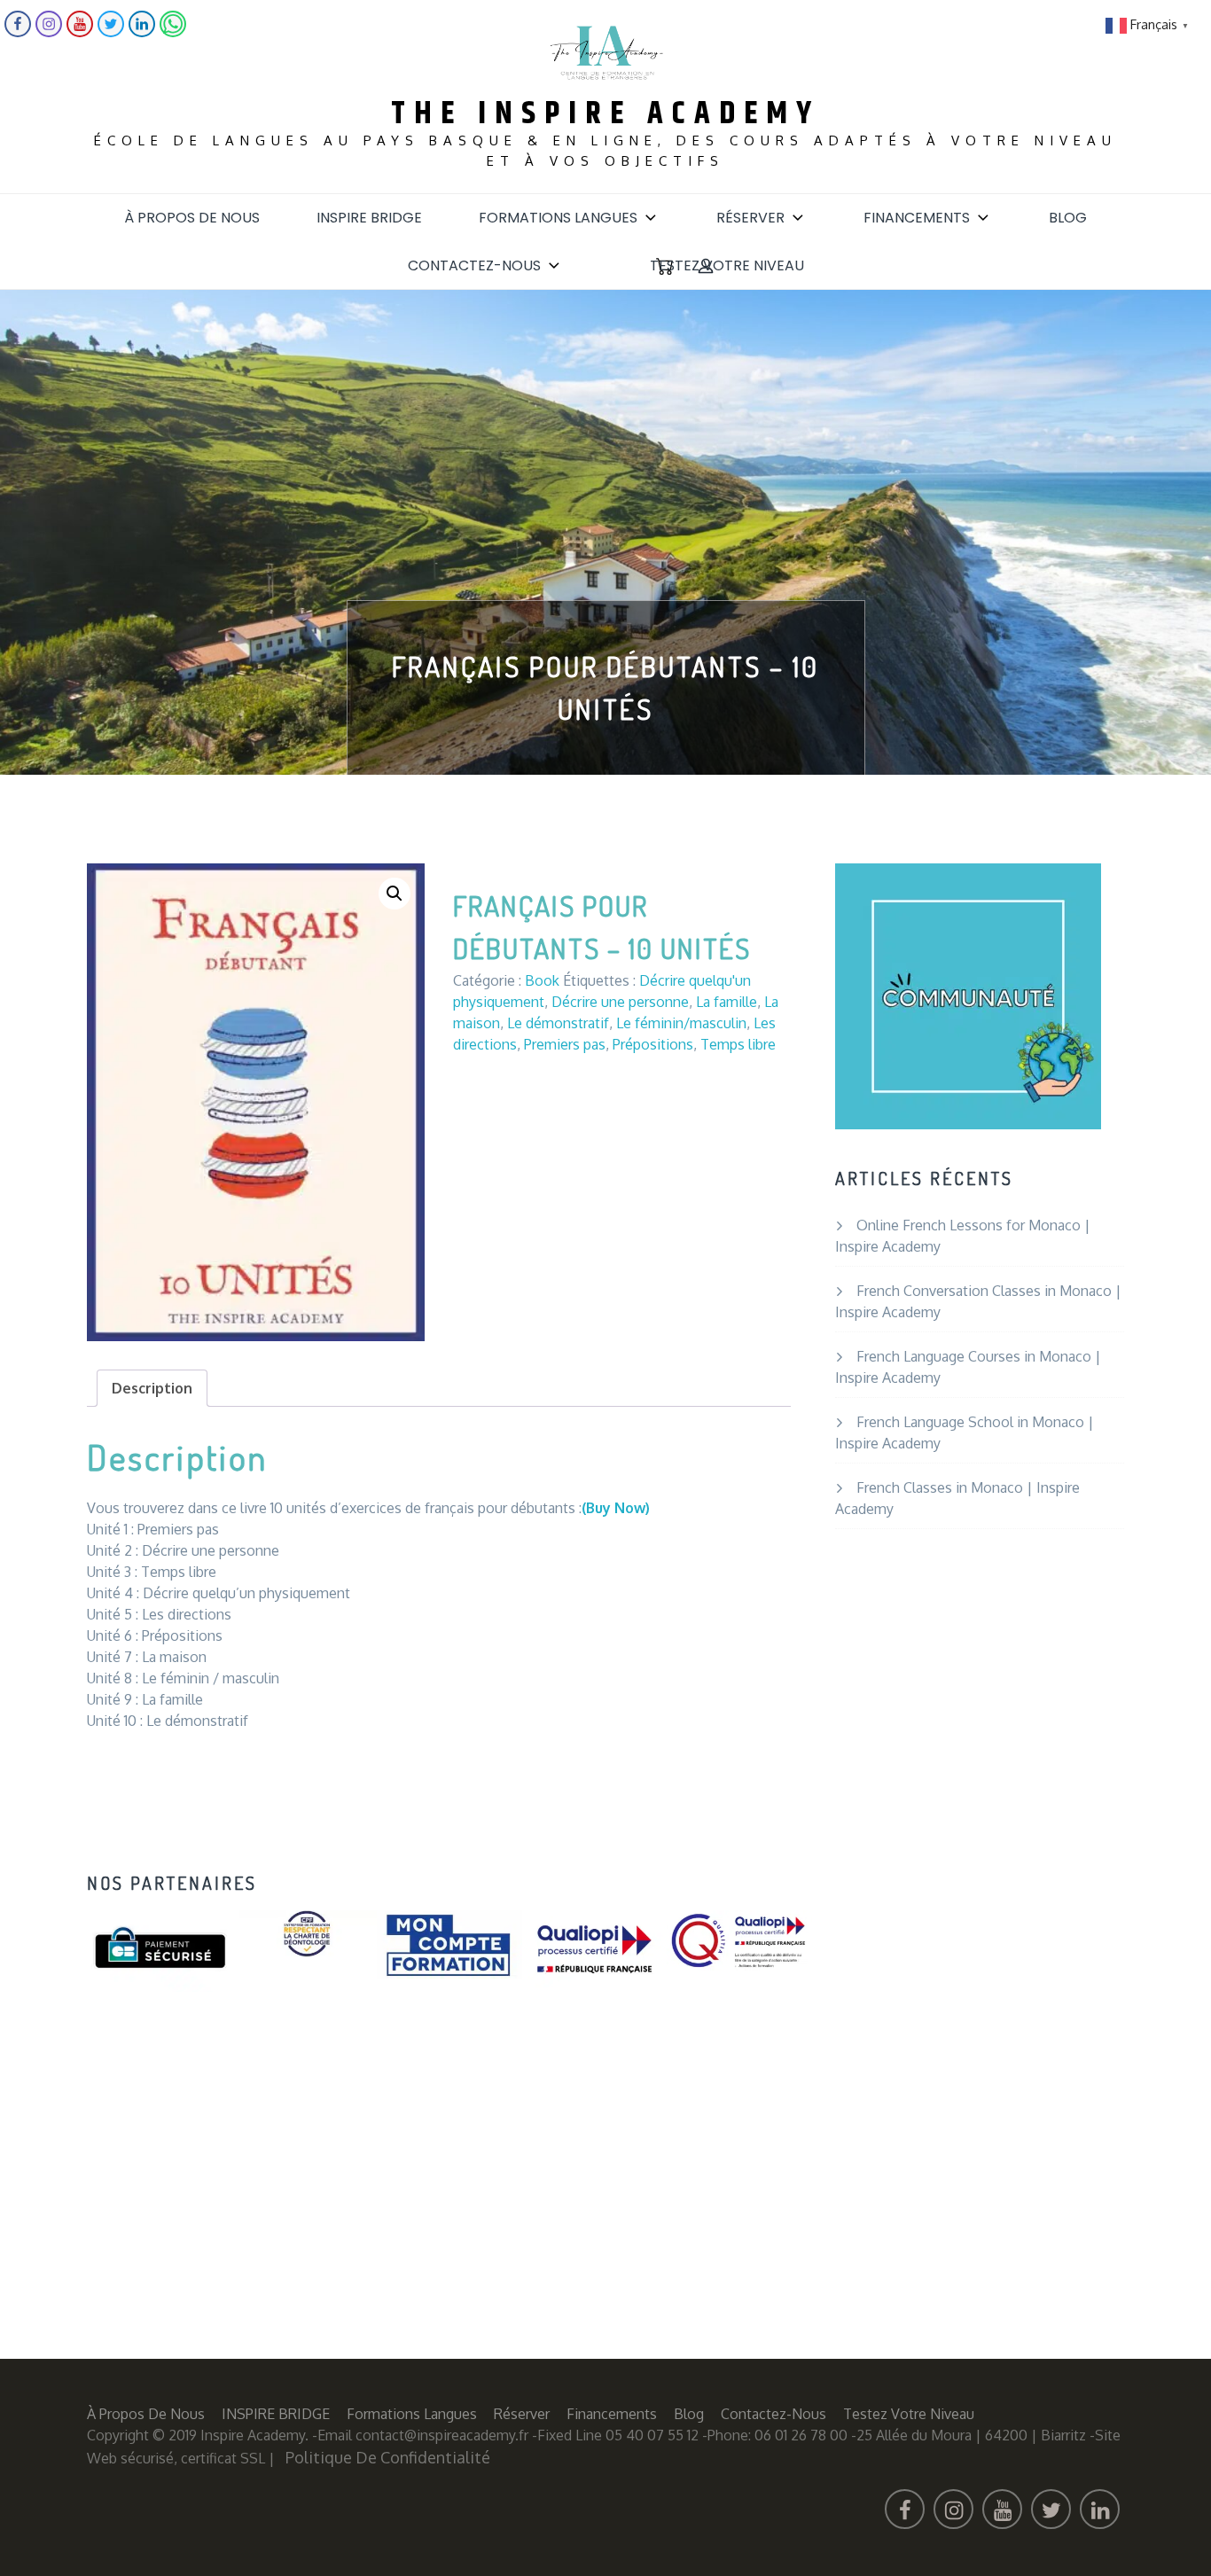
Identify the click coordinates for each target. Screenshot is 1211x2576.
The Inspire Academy (605, 114)
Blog (1068, 218)
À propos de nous (192, 218)
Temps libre (738, 1044)
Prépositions (653, 1044)
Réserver (750, 218)
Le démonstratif (558, 1023)
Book (542, 980)
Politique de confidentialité (388, 2457)
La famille (727, 1002)
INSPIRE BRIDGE (369, 218)
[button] (395, 894)
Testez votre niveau (727, 265)
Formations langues (558, 218)
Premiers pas (565, 1044)
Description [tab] (152, 1388)
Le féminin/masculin (681, 1023)
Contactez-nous (474, 265)
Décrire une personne (620, 1002)
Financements (917, 218)
